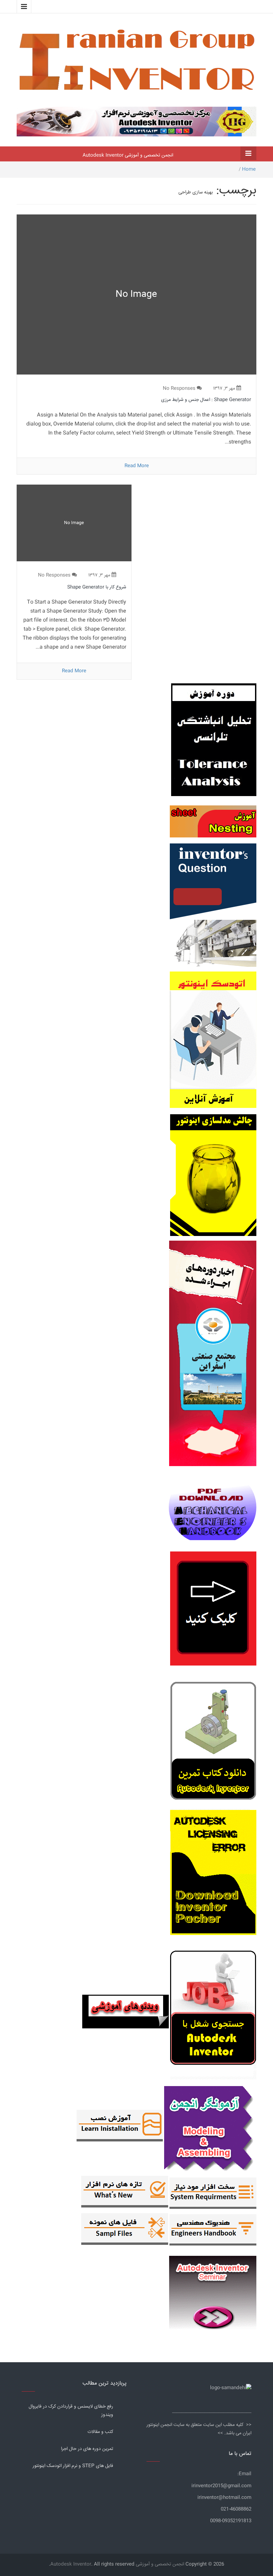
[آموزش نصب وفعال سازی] (120, 2127)
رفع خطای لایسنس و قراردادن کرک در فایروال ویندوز (71, 2411)
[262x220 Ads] (213, 2290)
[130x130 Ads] (126, 2012)
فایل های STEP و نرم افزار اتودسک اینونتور (73, 2466)
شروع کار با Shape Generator (97, 587)
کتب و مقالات (100, 2432)
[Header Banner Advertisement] (136, 120)
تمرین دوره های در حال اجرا (87, 2449)
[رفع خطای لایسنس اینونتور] (213, 1743)
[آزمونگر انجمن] (210, 2127)
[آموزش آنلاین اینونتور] (213, 1043)
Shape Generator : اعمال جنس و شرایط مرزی (206, 400)
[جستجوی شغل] (213, 2012)
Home (249, 169)
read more (137, 466)
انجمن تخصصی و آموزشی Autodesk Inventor (128, 155)
